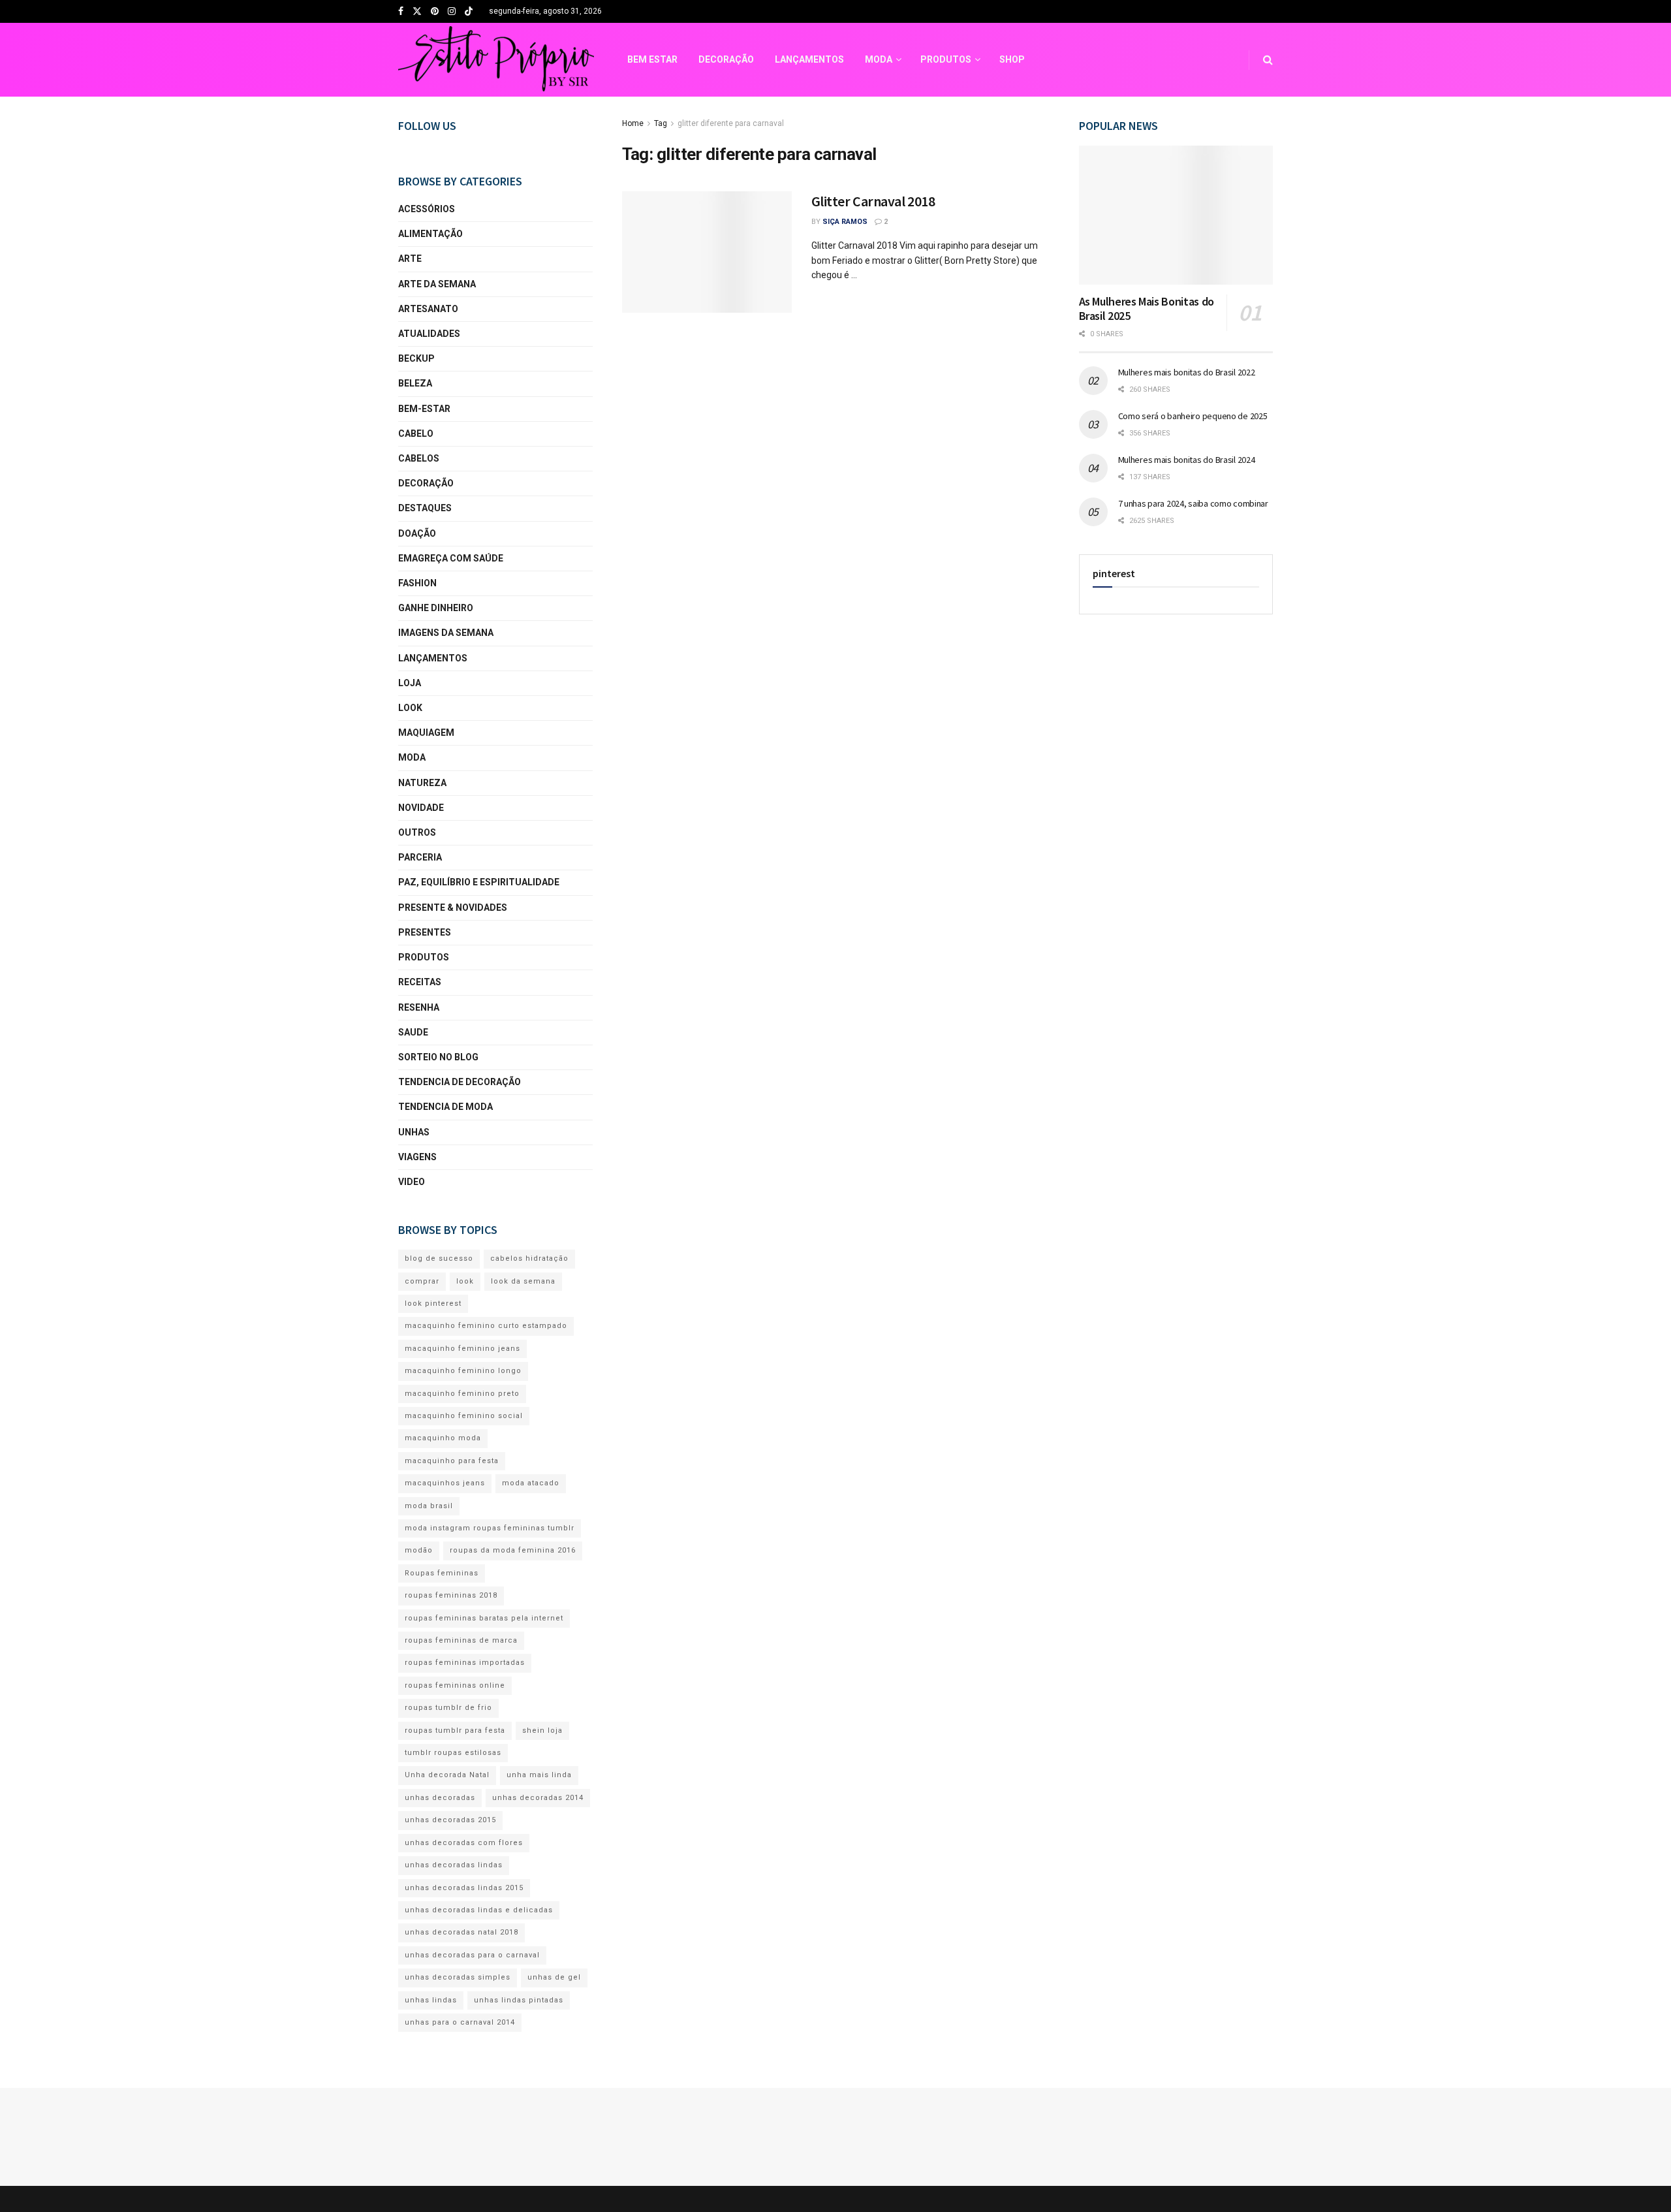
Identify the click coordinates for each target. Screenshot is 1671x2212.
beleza (415, 383)
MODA (879, 59)
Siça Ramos (845, 222)
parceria (420, 857)
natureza (422, 783)
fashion (417, 583)
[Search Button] (1268, 60)
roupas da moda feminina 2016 (513, 1550)
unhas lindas (431, 2000)
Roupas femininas (442, 1573)
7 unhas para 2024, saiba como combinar (1193, 503)
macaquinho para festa (452, 1461)
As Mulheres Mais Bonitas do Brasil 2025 (1147, 309)
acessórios (427, 209)
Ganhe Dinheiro (436, 608)
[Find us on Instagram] (452, 12)
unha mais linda (539, 1775)
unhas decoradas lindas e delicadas (479, 1910)
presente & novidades (453, 908)
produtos (424, 957)
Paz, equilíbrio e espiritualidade (479, 882)
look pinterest (433, 1303)
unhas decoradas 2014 (538, 1798)
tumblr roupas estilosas (453, 1753)
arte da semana (437, 284)
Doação (417, 533)
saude (413, 1032)
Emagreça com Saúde (451, 558)
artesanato (428, 309)
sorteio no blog (438, 1057)
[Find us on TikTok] (469, 12)
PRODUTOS (946, 59)
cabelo (416, 434)
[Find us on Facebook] (401, 12)
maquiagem (426, 733)
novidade (421, 808)
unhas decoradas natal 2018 (461, 1932)
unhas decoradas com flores (464, 1843)
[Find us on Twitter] (417, 12)
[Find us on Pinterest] (435, 12)
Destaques (425, 508)
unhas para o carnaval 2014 (460, 2022)
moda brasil (429, 1506)
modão (419, 1550)
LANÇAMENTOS (809, 59)
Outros (417, 832)
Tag (661, 123)
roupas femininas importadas (465, 1663)
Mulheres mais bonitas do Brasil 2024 (1187, 460)
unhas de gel (554, 1977)
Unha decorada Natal (447, 1775)
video (412, 1182)
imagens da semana (446, 633)
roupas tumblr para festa (455, 1730)
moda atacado (531, 1483)
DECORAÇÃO (726, 59)
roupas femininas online (455, 1685)
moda (412, 757)
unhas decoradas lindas (454, 1865)
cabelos (419, 458)
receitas (420, 982)
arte (410, 259)
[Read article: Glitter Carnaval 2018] (707, 252)
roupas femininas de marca (461, 1640)
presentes (425, 932)
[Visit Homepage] (496, 60)
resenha (419, 1007)
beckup (416, 358)
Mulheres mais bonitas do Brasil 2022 (1187, 372)
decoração (426, 483)
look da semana (523, 1281)
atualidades (429, 334)
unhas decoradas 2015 (450, 1820)
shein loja (542, 1730)
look (410, 708)
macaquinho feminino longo (463, 1371)
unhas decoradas (440, 1798)
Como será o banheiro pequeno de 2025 (1193, 416)
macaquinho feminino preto (462, 1394)
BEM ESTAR (652, 59)
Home (633, 123)
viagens (417, 1157)
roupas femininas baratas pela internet (484, 1618)
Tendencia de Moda (445, 1107)
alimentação (430, 234)
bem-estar (424, 409)
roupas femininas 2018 (451, 1595)
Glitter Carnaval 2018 (873, 201)
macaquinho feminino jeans (462, 1349)
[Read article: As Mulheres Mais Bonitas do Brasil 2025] (1176, 215)
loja (410, 683)
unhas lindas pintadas (519, 2000)
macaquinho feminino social (464, 1416)
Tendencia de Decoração (460, 1082)
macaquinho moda (443, 1438)
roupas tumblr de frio (448, 1708)
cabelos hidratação (529, 1258)
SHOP (1012, 59)
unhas (414, 1132)
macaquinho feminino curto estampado (486, 1326)
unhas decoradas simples (458, 1977)
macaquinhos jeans (445, 1483)
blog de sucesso (439, 1258)
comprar (422, 1281)
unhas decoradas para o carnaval (472, 1955)
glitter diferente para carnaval (731, 123)
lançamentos (433, 658)
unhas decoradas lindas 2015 (464, 1888)
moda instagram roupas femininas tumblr (490, 1528)
